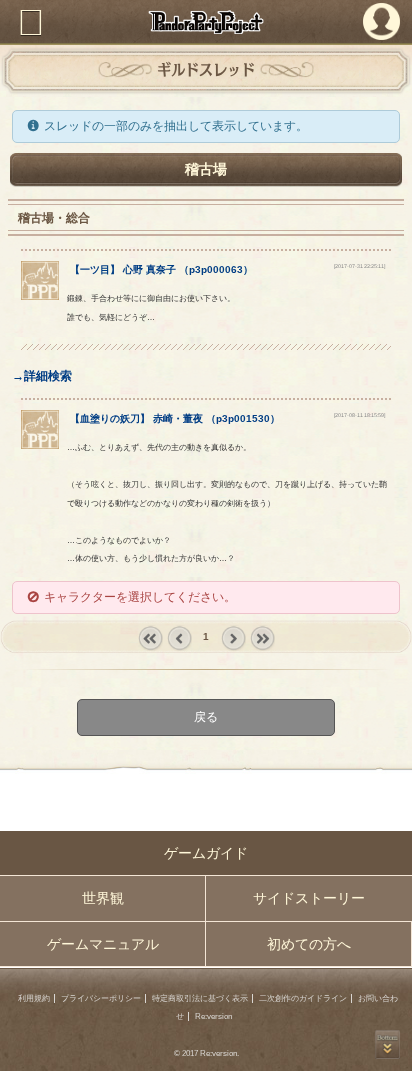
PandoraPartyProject (206, 22)
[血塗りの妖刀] (40, 445)
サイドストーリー (309, 898)
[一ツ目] (40, 296)
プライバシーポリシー (101, 998)
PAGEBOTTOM (387, 1044)
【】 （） (161, 269)
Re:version (213, 1016)
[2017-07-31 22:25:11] (359, 266)
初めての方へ (309, 944)
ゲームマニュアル (103, 944)
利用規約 (34, 998)
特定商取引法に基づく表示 (200, 998)
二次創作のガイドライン (303, 998)
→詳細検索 (42, 376)
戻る (206, 718)
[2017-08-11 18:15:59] (359, 415)
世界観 (103, 898)
